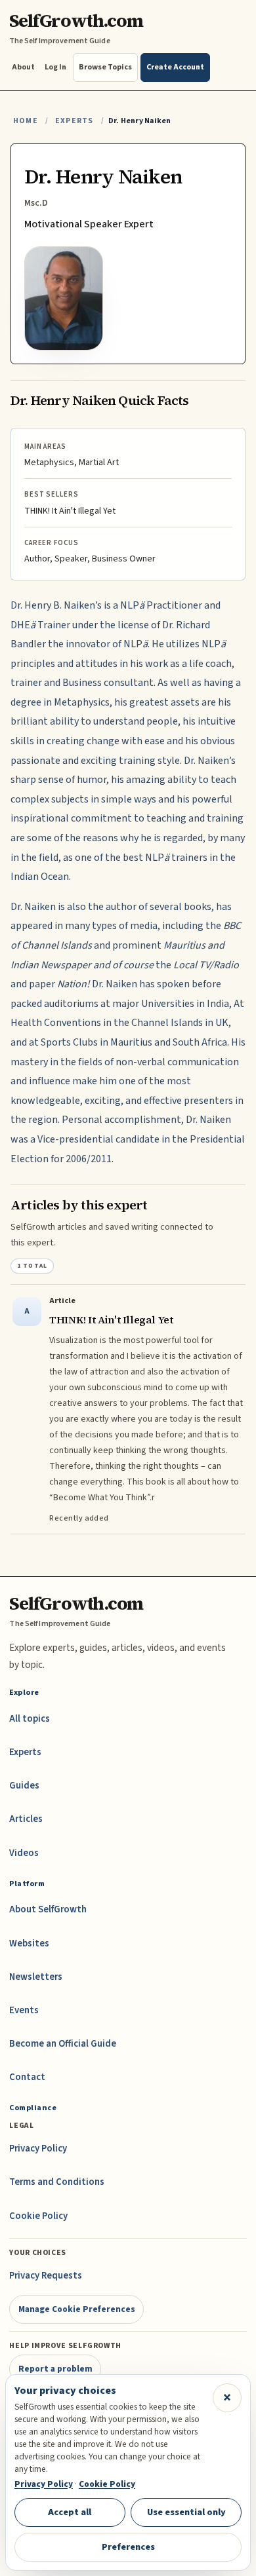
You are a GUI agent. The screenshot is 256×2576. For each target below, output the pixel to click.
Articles (26, 1819)
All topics (30, 1719)
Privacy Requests (46, 2276)
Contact (27, 2077)
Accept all (70, 2512)
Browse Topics (105, 67)
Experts (74, 121)
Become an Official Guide (63, 2044)
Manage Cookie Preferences (77, 2309)
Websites (29, 1943)
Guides (24, 1786)
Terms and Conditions (57, 2182)
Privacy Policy (38, 2149)
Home (26, 121)
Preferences (128, 2547)
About (23, 67)
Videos (24, 1853)
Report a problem (55, 2369)
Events (24, 2010)
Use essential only (186, 2512)
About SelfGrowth (48, 1909)
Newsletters (36, 1977)
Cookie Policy (38, 2216)
